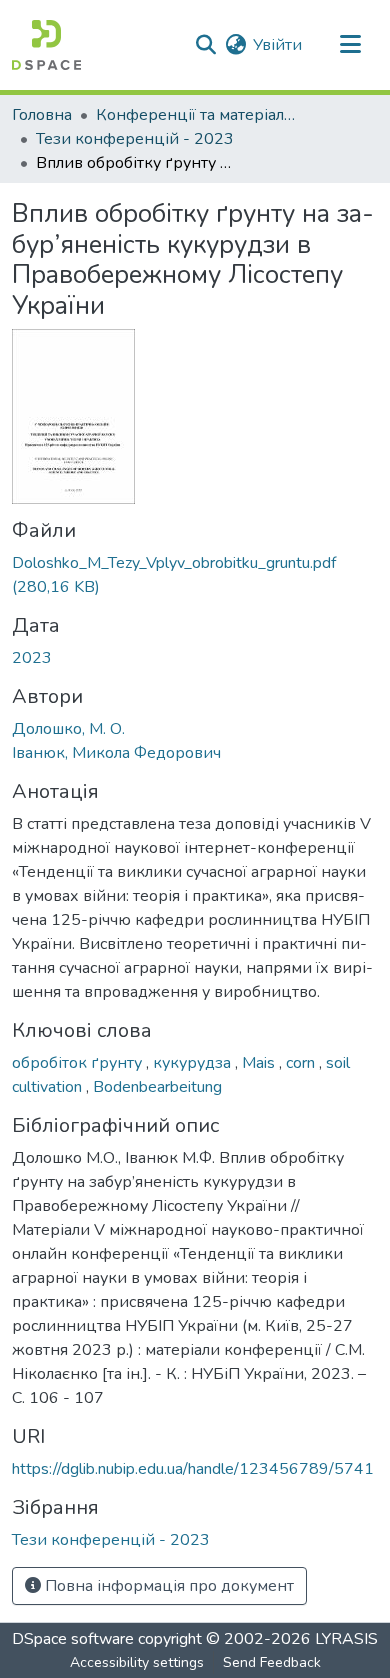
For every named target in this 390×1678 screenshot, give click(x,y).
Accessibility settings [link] (137, 1662)
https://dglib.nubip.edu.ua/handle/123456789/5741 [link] (193, 1469)
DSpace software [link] (73, 1639)
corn (302, 1063)
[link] (195, 575)
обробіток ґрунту (79, 1063)
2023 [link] (32, 658)
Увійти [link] (277, 45)
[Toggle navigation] (350, 45)
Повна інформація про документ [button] (167, 1586)
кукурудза (194, 1063)
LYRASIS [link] (346, 1639)
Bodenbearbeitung (157, 1087)
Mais (260, 1063)
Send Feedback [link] (272, 1662)
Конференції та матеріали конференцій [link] (196, 115)
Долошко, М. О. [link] (68, 729)
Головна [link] (42, 115)
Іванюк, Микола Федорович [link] (116, 753)
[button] (46, 45)
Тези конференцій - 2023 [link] (135, 139)
